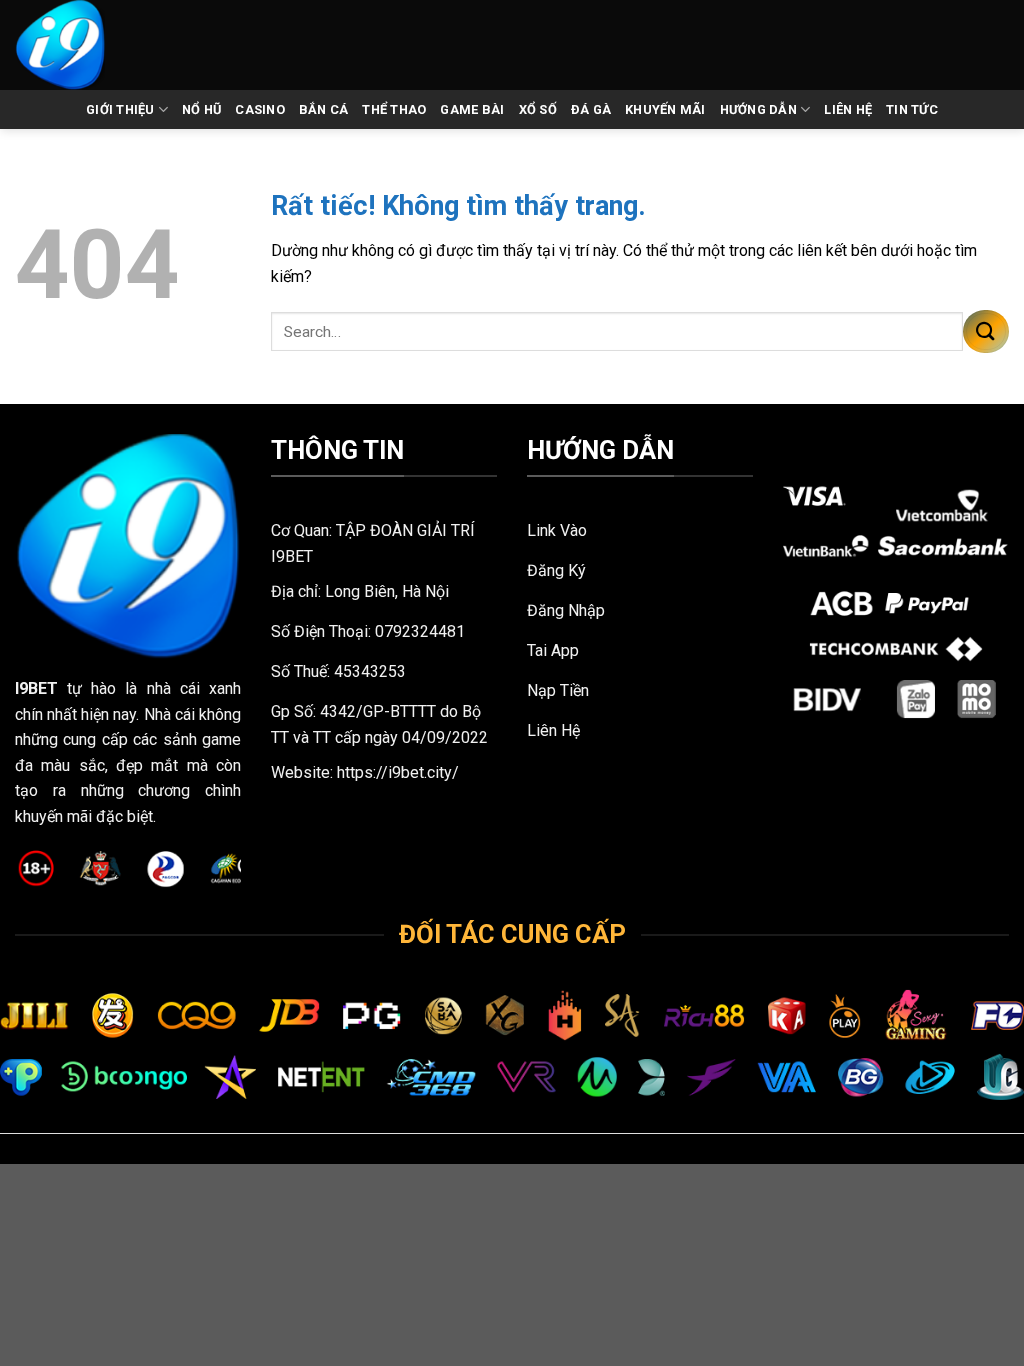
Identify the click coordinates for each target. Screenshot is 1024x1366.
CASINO (260, 109)
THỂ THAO (394, 109)
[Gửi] (986, 331)
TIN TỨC (912, 109)
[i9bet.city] (82, 45)
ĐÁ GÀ (591, 109)
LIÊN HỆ (848, 109)
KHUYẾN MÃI (665, 109)
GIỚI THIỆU (120, 109)
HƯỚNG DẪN (758, 109)
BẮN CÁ (324, 109)
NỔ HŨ (201, 109)
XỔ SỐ (538, 109)
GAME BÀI (472, 109)
